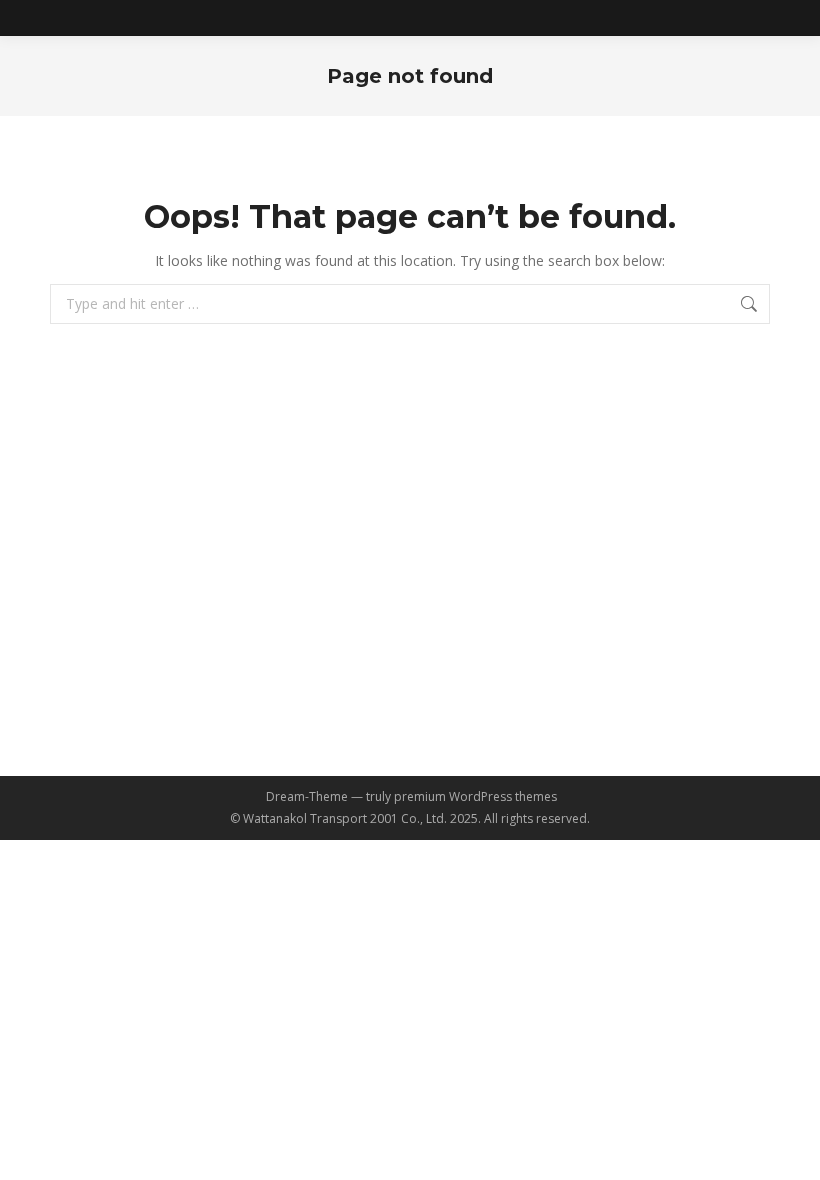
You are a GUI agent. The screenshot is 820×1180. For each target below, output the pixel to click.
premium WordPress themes (475, 796)
